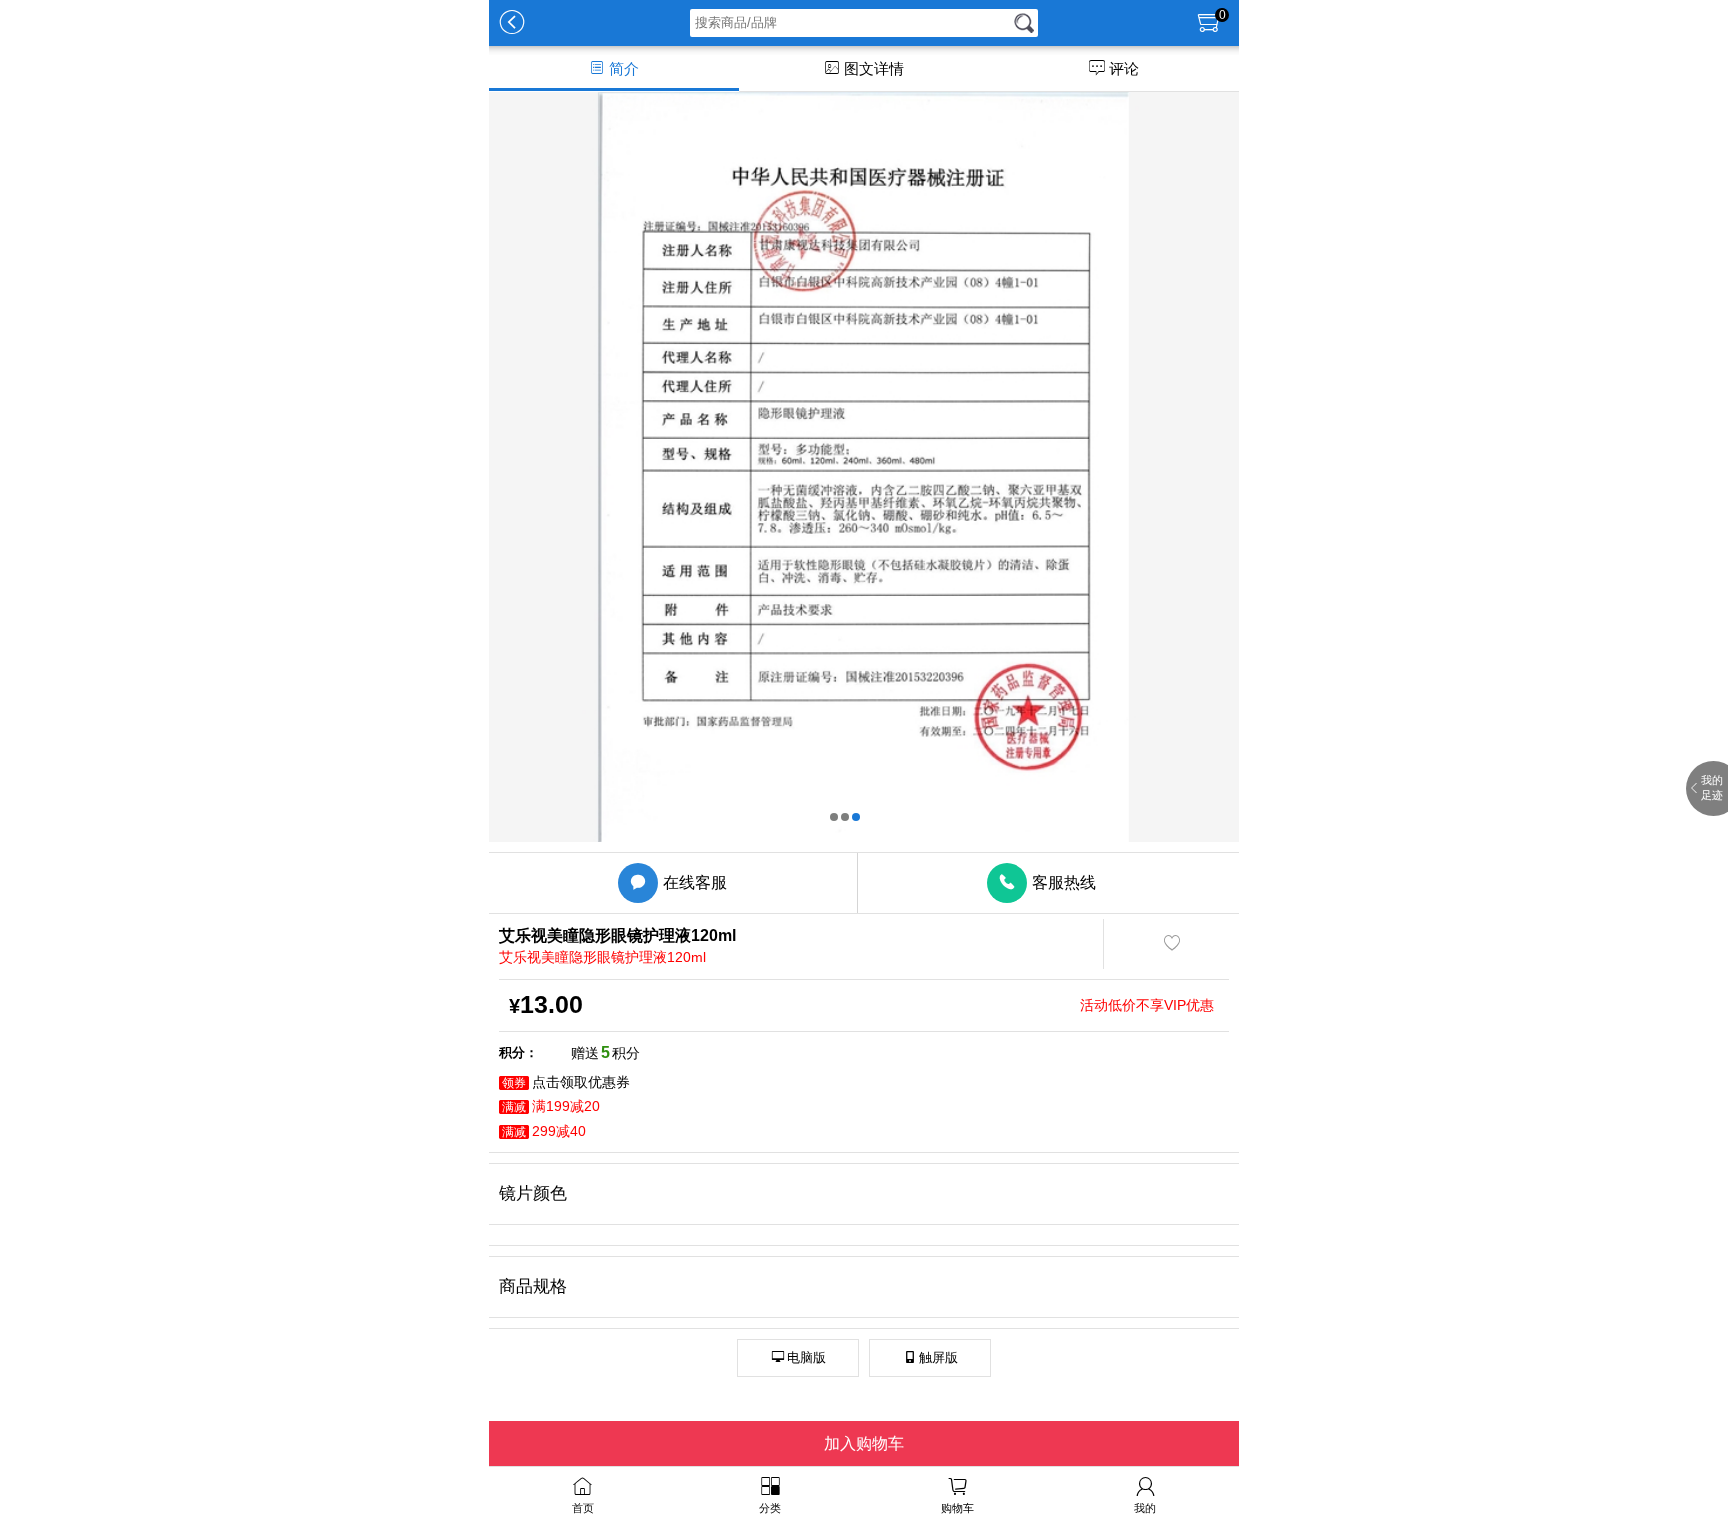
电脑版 (798, 1357)
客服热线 (1047, 882)
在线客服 (678, 882)
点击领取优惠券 (566, 1082)
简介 (613, 68)
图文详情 (863, 68)
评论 (1113, 68)
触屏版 (930, 1357)
